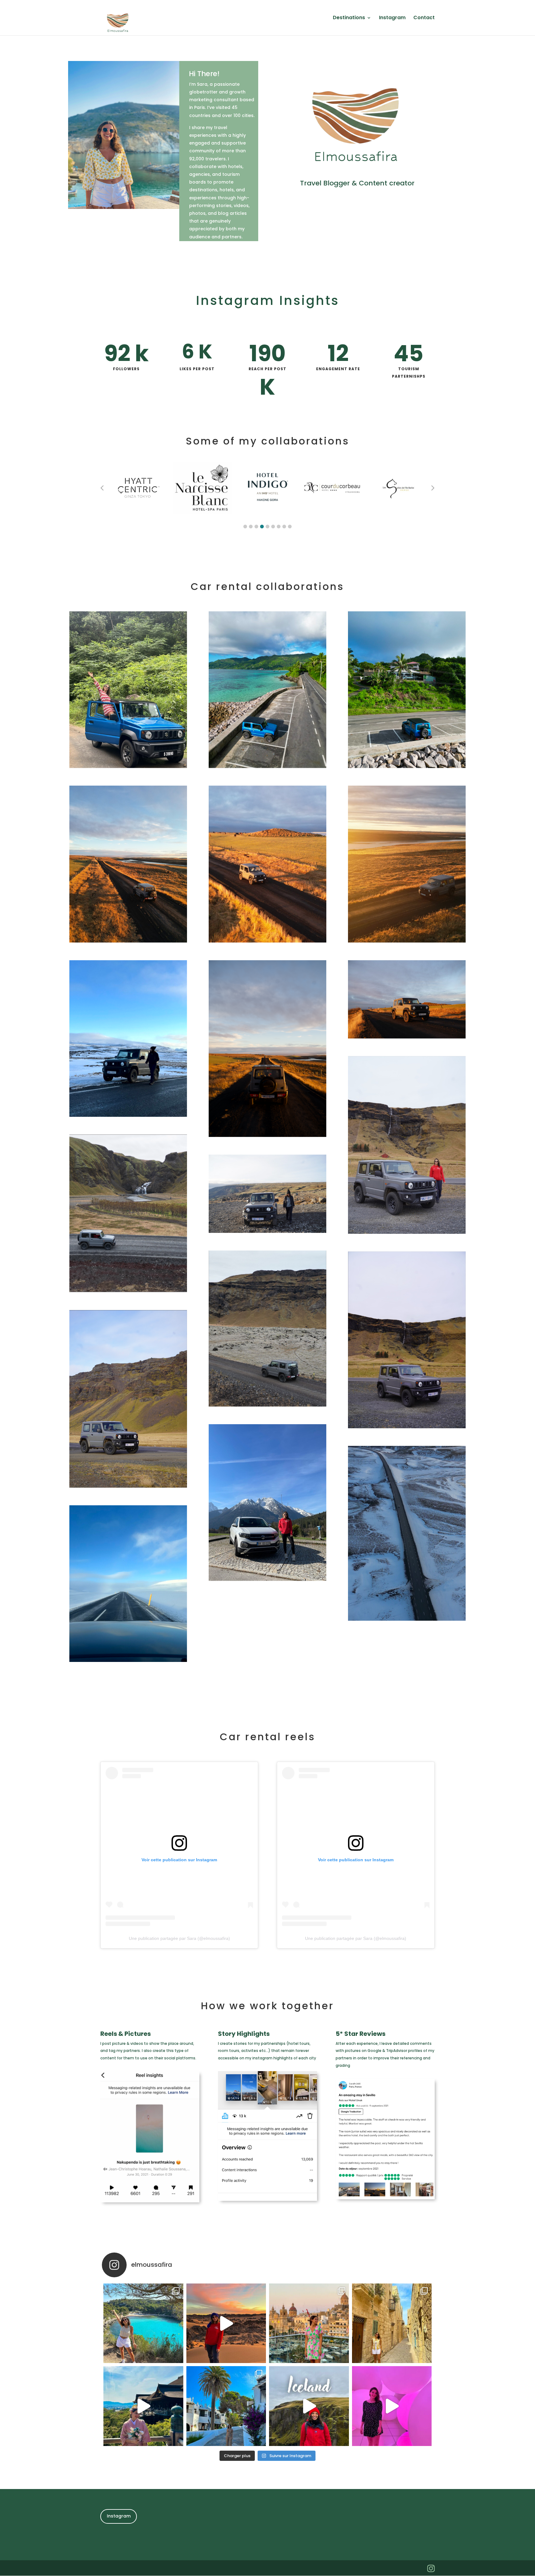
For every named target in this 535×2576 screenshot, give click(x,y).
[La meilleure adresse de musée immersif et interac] (392, 2406)
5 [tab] (267, 527)
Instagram (392, 18)
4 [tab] (262, 527)
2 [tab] (251, 527)
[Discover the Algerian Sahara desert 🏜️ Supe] (226, 2323)
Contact (424, 18)
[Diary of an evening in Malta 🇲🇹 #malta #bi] (309, 2323)
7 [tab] (279, 527)
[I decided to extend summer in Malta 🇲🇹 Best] (392, 2323)
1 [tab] (245, 527)
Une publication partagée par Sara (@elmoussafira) (179, 1938)
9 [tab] (290, 527)
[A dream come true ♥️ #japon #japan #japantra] (143, 2406)
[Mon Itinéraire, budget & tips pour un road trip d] (309, 2406)
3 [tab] (256, 527)
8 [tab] (284, 527)
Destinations (349, 18)
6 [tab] (273, 527)
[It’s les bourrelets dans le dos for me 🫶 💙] (226, 2406)
